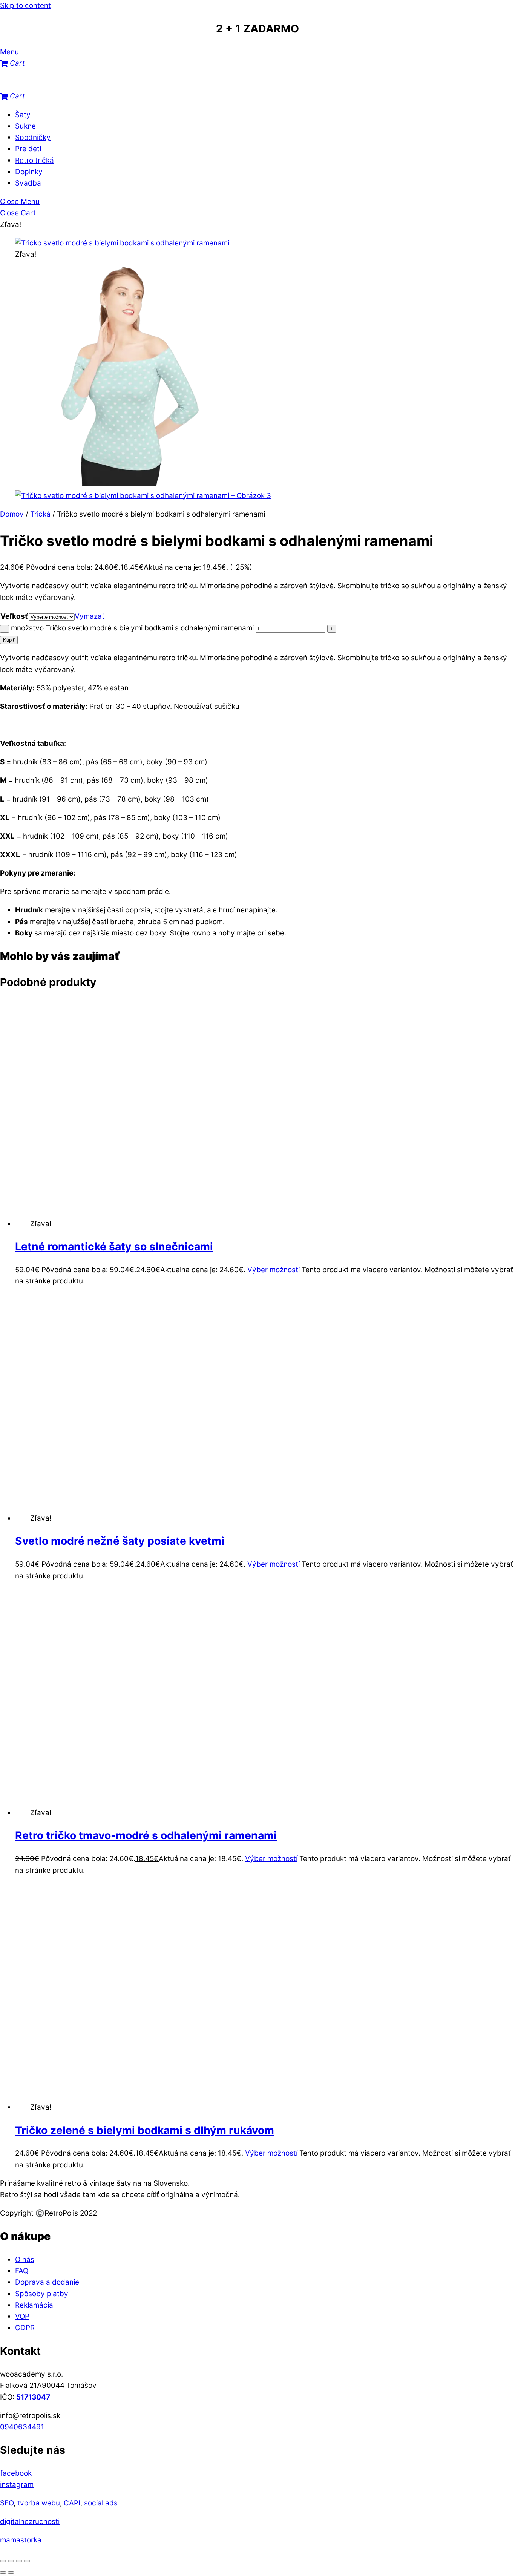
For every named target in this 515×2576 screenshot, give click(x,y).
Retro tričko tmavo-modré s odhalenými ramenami (146, 1835)
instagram (17, 2485)
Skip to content (25, 5)
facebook (16, 2473)
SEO (7, 2503)
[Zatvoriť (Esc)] (27, 2561)
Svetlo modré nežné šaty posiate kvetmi (120, 1541)
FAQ (22, 2271)
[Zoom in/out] (3, 2561)
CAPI (72, 2503)
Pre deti (28, 149)
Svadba (28, 183)
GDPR (25, 2328)
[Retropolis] (38, 85)
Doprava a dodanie (47, 2282)
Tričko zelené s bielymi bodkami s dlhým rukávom (145, 2130)
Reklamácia (34, 2305)
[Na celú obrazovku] (11, 2561)
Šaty (23, 115)
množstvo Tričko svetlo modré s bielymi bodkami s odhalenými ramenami (132, 628)
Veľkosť (14, 616)
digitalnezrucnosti (30, 2522)
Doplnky (29, 172)
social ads (101, 2503)
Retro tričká (34, 160)
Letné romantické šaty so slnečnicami (114, 1247)
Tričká (40, 514)
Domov (12, 514)
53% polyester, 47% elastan (64, 688)
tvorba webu (39, 2503)
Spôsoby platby (42, 2294)
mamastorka (21, 2540)
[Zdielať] (19, 2561)
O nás (25, 2259)
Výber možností (274, 1270)
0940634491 (22, 2427)
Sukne (25, 126)
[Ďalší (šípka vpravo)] (11, 2573)
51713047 (33, 2397)
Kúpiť (9, 640)
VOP (22, 2316)
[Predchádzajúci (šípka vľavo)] (3, 2573)
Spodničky (33, 137)
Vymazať (90, 616)
